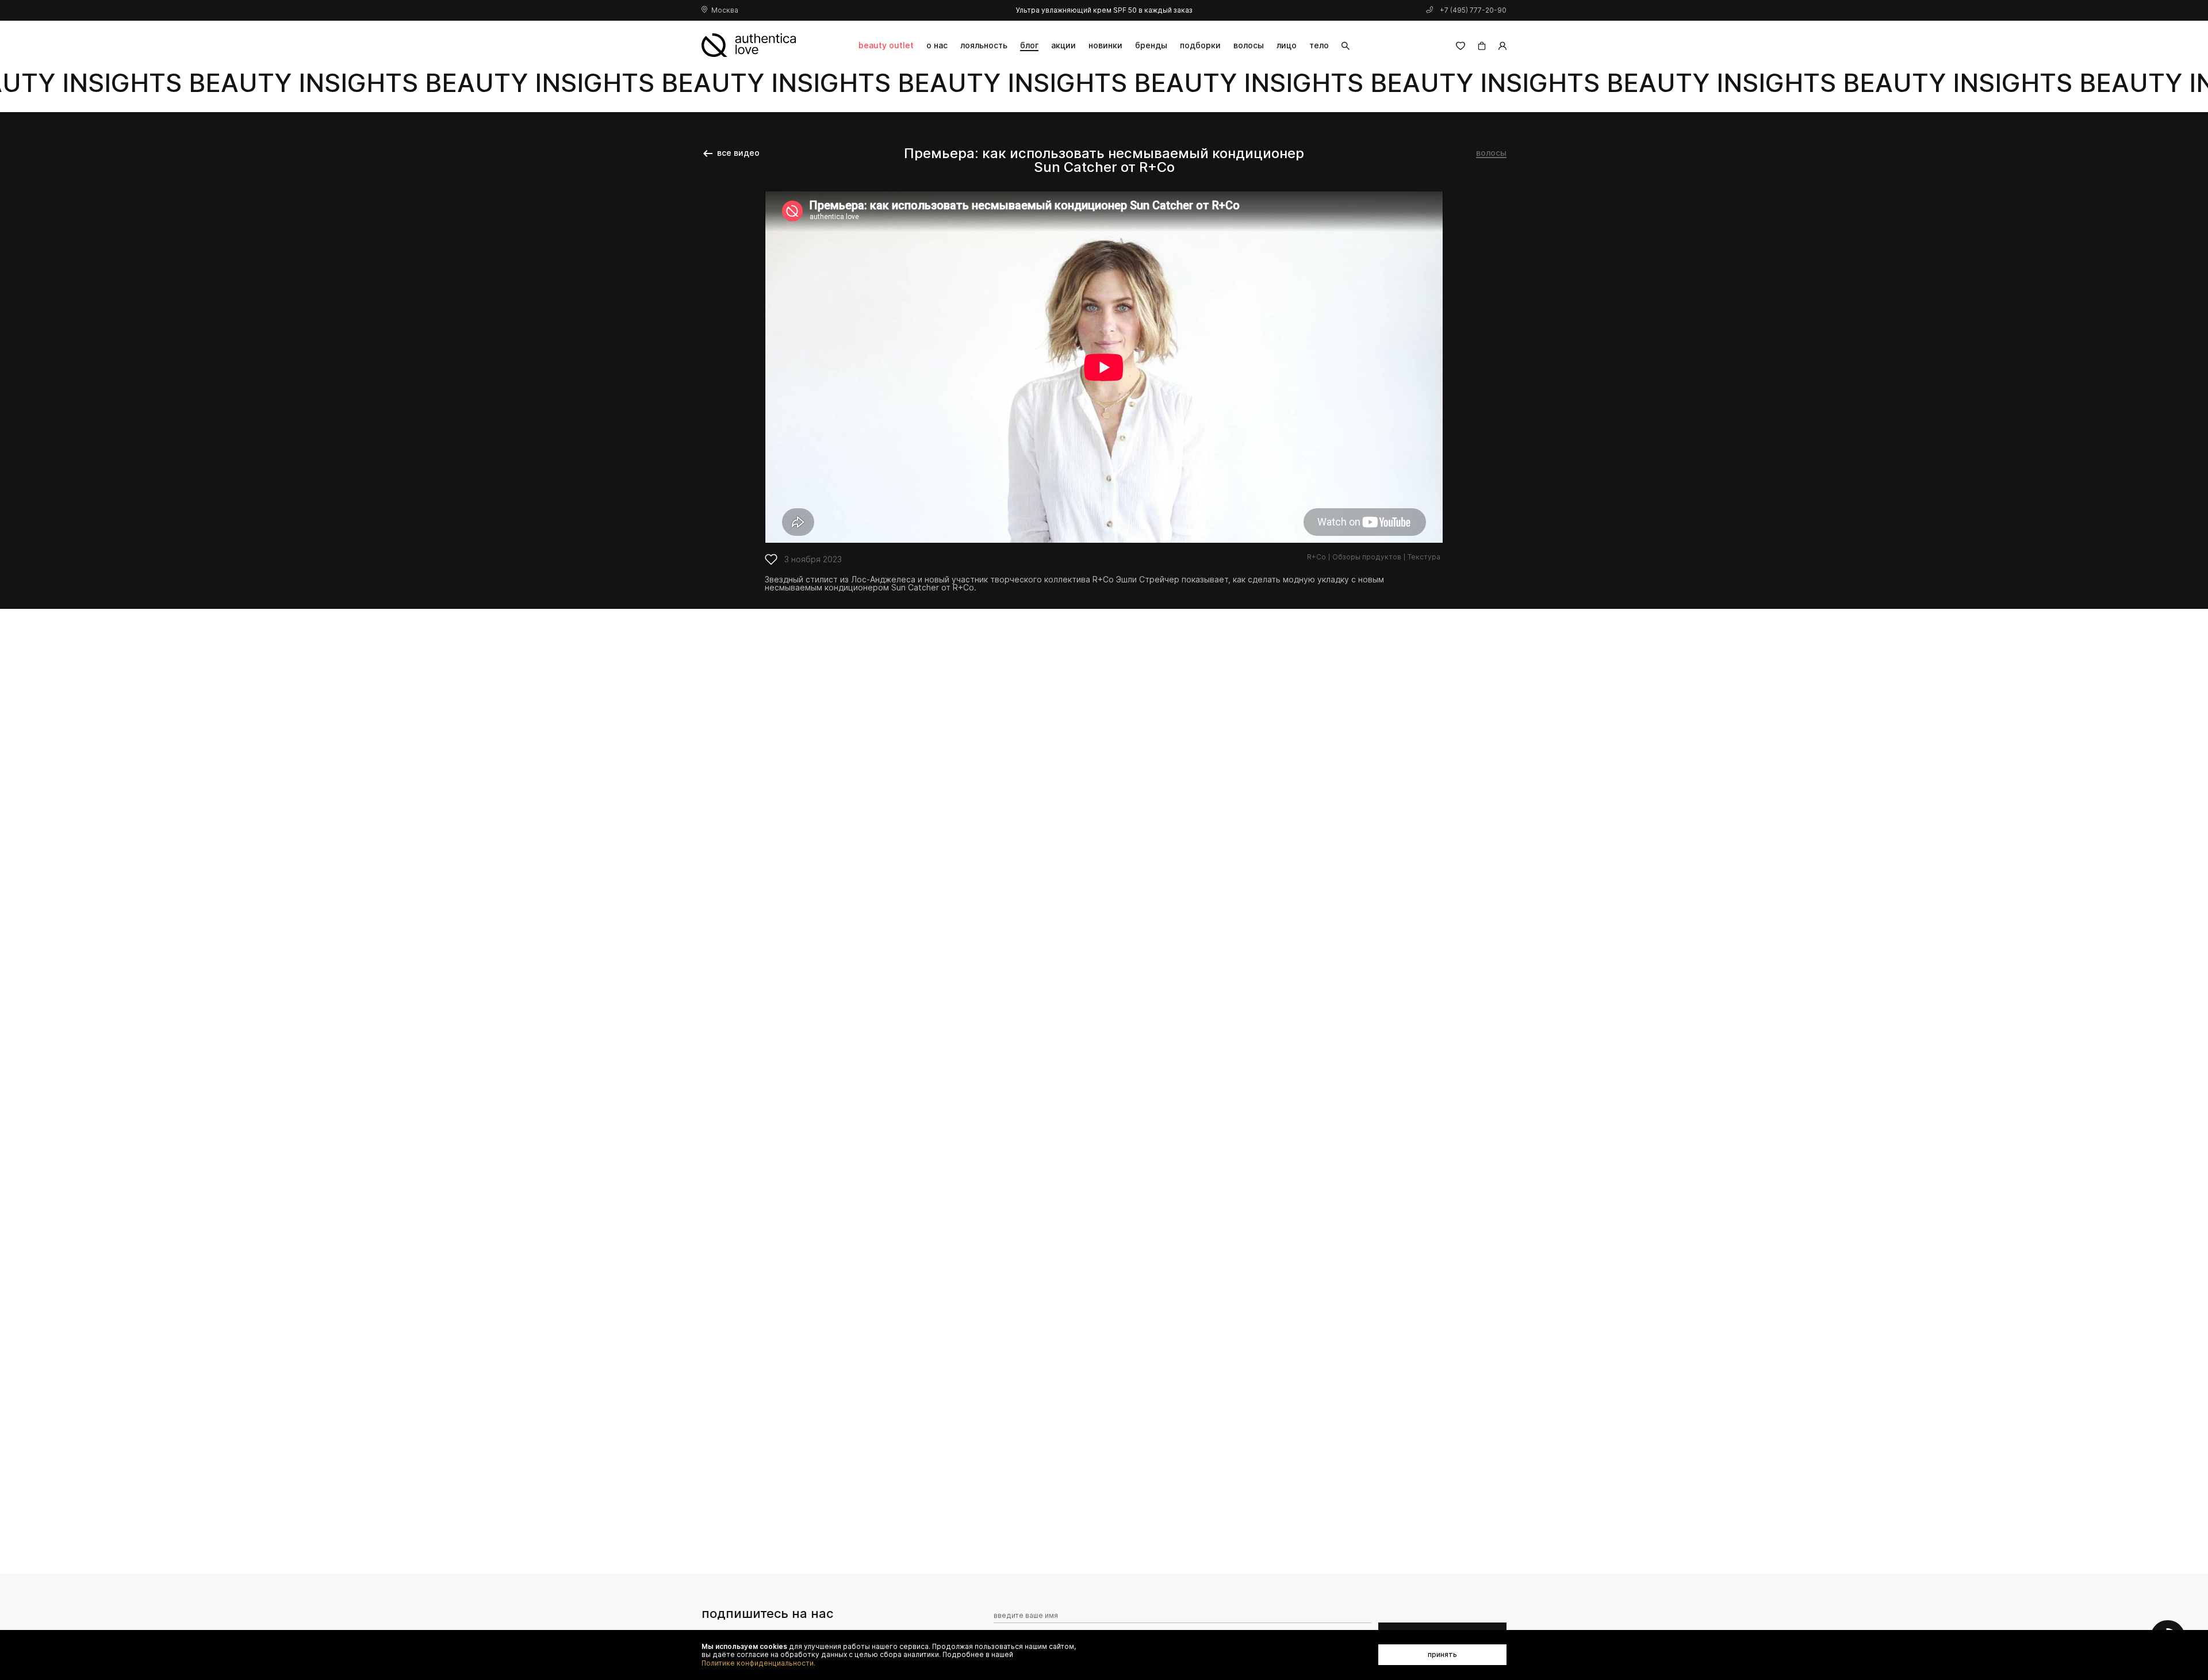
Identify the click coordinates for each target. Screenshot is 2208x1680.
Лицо (1287, 45)
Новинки (1105, 45)
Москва (725, 10)
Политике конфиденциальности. (758, 1663)
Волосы (1249, 45)
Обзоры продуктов (1367, 557)
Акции (1063, 45)
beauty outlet (886, 45)
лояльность (984, 45)
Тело (1319, 45)
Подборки (1200, 45)
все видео (738, 153)
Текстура (1424, 557)
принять (1442, 1654)
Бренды (1151, 45)
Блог (1029, 45)
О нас (937, 45)
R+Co (1316, 557)
